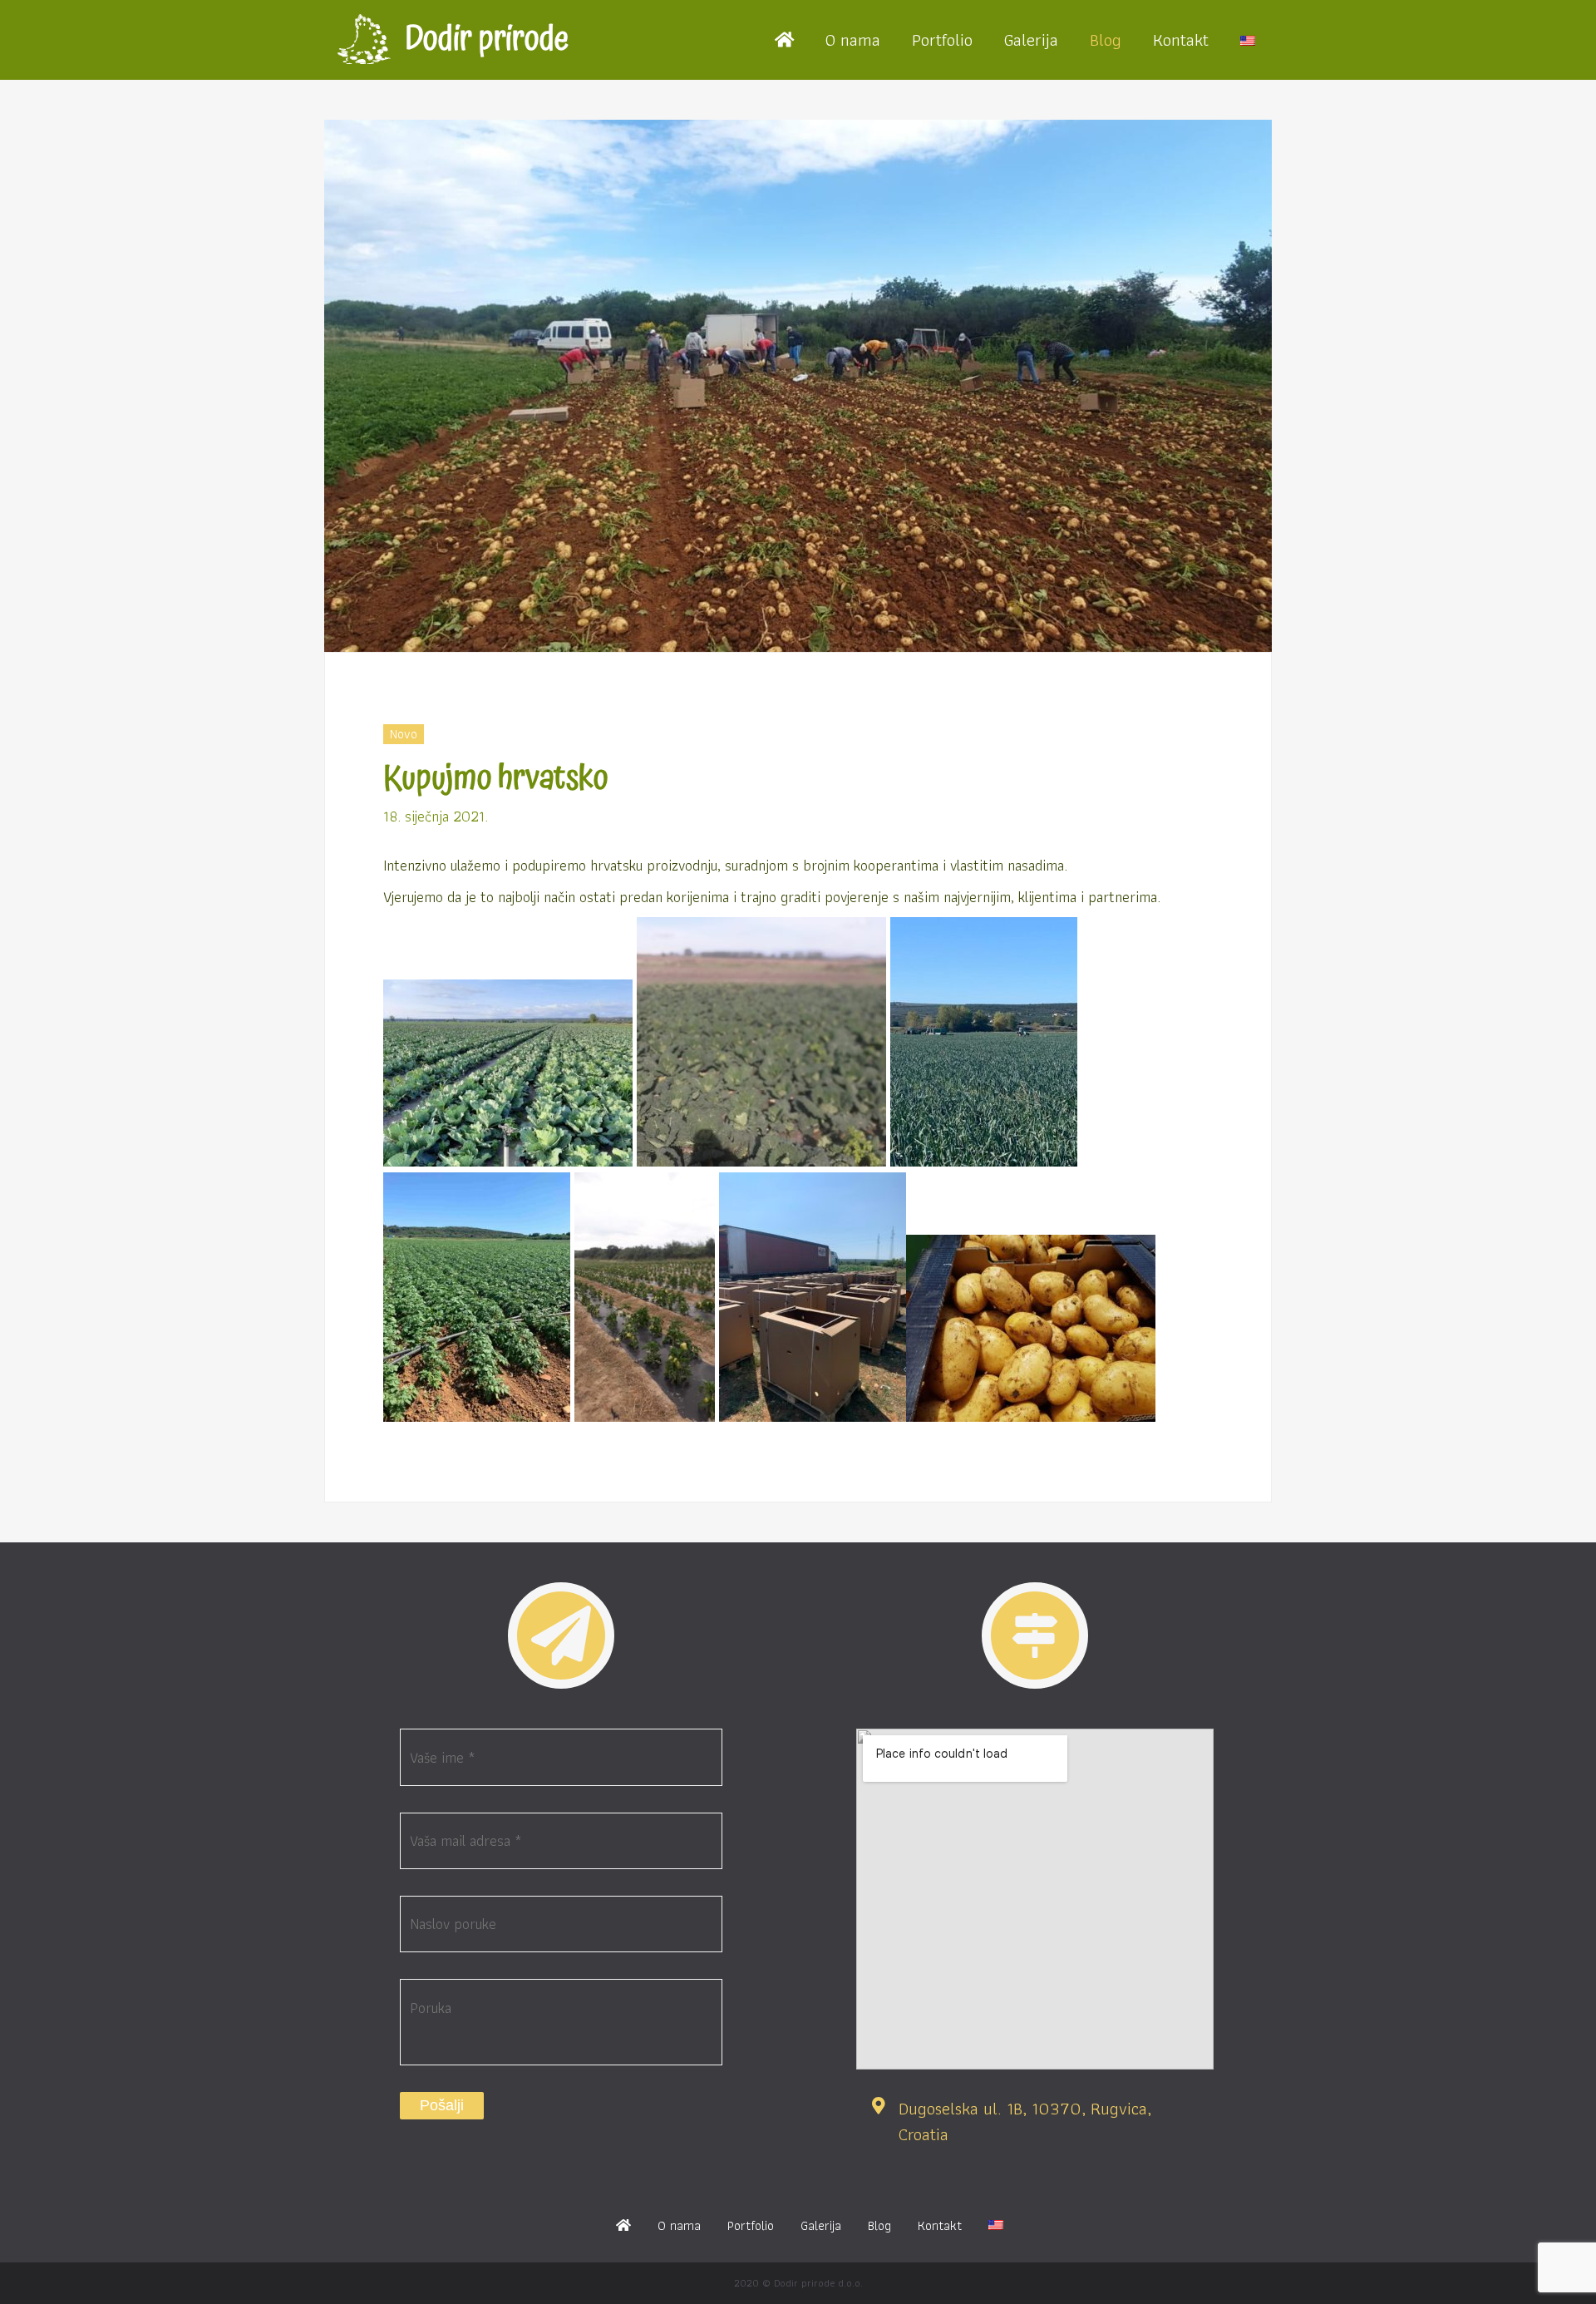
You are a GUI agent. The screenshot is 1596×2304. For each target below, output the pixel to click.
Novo (404, 734)
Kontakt (1181, 39)
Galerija (1031, 39)
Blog (1106, 39)
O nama (853, 39)
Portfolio (942, 39)
